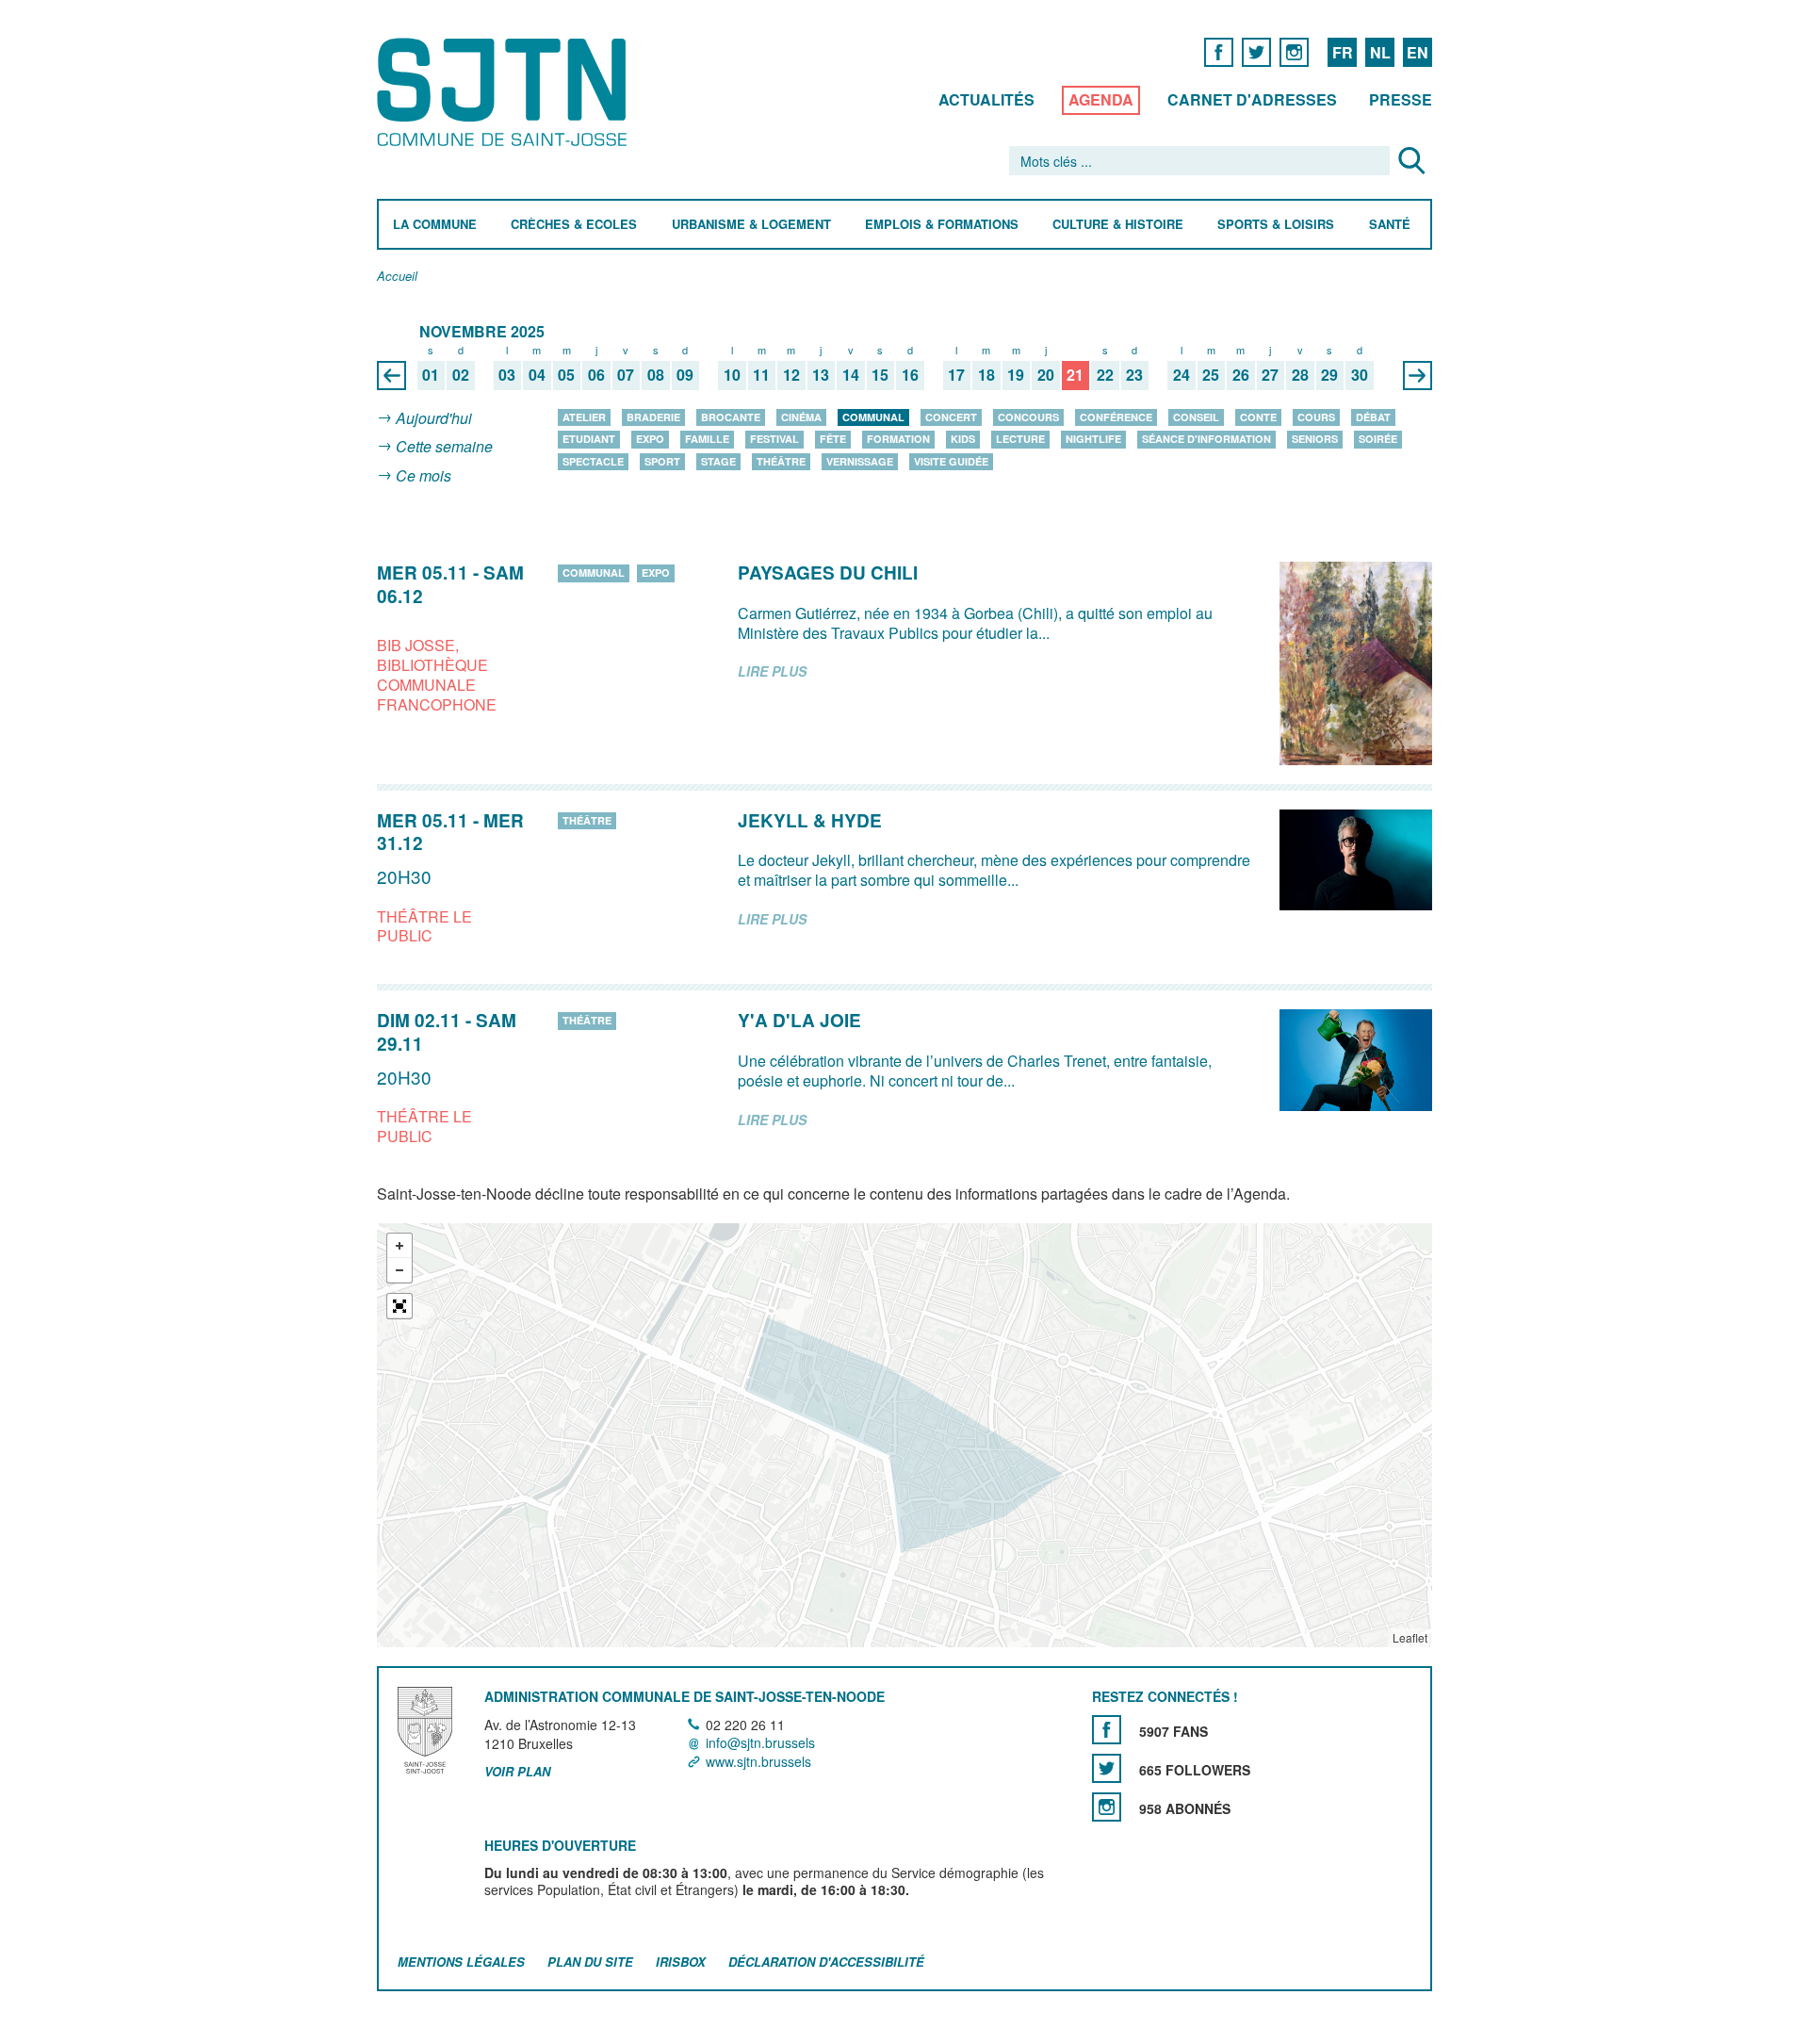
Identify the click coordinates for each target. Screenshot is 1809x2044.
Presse (1401, 99)
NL (1380, 52)
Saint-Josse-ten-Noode (505, 92)
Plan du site (590, 1962)
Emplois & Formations (942, 225)
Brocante (731, 417)
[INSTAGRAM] (1294, 51)
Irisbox (681, 1962)
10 (732, 376)
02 (461, 376)
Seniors (1315, 439)
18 (986, 376)
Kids (963, 439)
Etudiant (589, 439)
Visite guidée (951, 461)
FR (1343, 52)
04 (537, 376)
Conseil (1196, 417)
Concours (1028, 417)
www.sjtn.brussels (758, 1761)
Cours (1316, 417)
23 (1134, 376)
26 (1241, 376)
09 (685, 376)
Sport (662, 461)
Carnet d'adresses (1252, 99)
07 (626, 376)
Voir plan (517, 1772)
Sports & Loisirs (1276, 225)
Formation (898, 439)
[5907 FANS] (1107, 1730)
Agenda (1101, 99)
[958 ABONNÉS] (1107, 1807)
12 (791, 376)
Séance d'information (1206, 439)
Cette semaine (444, 447)
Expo (650, 439)
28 (1300, 376)
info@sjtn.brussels (760, 1743)
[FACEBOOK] (1219, 51)
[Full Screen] (399, 1306)
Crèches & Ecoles (574, 225)
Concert (951, 417)
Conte (1258, 417)
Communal (873, 417)
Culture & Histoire (1118, 225)
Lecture (1020, 439)
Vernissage (860, 461)
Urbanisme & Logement (751, 225)
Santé (1390, 225)
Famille (707, 439)
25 (1211, 376)
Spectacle (593, 461)
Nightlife (1093, 439)
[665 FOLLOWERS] (1107, 1768)
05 (566, 376)
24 (1182, 376)
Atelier (584, 417)
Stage (718, 461)
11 (761, 376)
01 (431, 376)
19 (1016, 376)
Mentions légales (461, 1962)
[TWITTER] (1256, 51)
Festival (774, 439)
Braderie (653, 417)
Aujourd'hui (434, 418)
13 (821, 376)
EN (1418, 52)
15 (880, 376)
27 (1270, 376)
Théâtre (781, 461)
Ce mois (424, 475)
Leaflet (1410, 1637)
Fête (833, 439)
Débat (1373, 417)
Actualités (986, 99)
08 (656, 376)
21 (1075, 376)
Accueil (397, 277)
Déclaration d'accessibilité (826, 1962)
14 (851, 376)
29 (1329, 376)
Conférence (1116, 417)
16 (910, 376)
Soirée (1378, 439)
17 (956, 376)
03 (507, 376)
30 (1360, 376)
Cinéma (801, 417)
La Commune (435, 225)
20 (1046, 376)
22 (1105, 376)
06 (596, 376)
